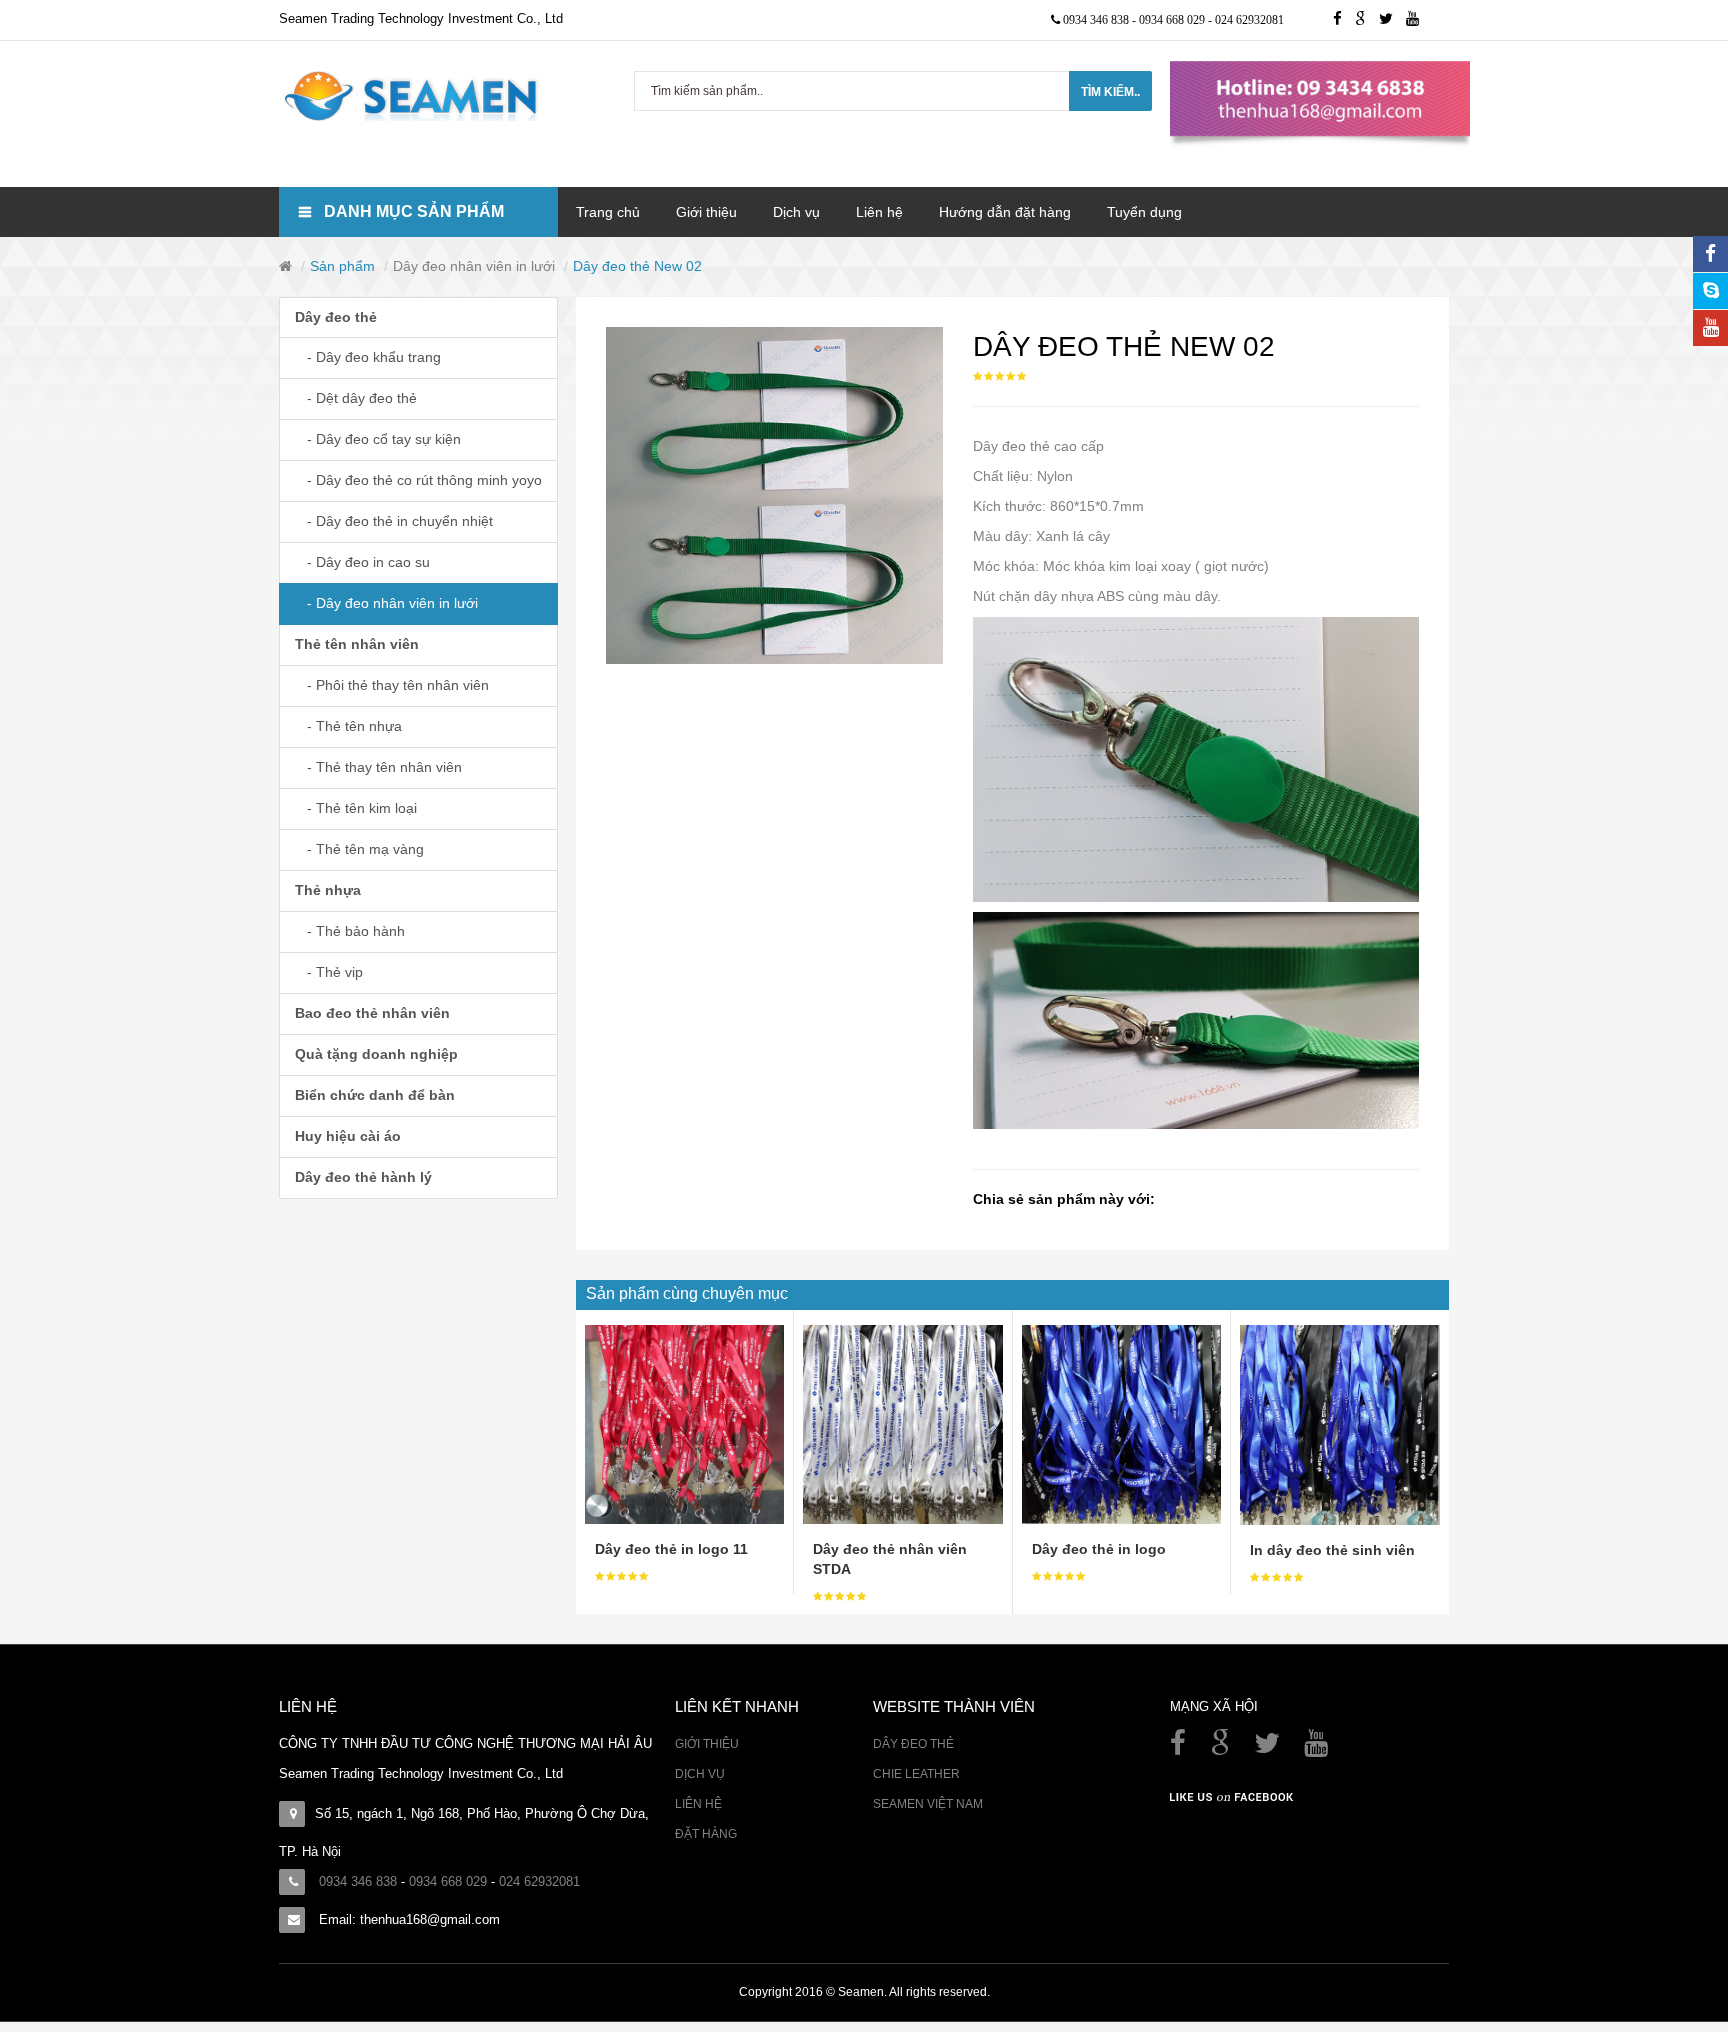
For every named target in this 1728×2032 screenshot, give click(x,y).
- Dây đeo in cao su (362, 562)
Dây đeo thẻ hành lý (363, 1177)
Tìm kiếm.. (1110, 92)
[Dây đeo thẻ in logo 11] (684, 1423)
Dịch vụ (700, 1774)
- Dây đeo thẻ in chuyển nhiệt (394, 521)
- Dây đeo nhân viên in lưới (386, 603)
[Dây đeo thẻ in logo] (1121, 1423)
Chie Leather (916, 1774)
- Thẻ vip (329, 972)
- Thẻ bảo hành (350, 931)
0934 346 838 (1097, 20)
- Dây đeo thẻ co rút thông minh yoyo (418, 480)
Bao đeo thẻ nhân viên (372, 1013)
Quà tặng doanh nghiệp (376, 1054)
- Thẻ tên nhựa (348, 726)
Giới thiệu (707, 1744)
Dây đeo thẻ (336, 317)
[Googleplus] (1367, 20)
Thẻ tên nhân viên (357, 644)
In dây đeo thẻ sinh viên (1332, 1550)
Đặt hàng (706, 1834)
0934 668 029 (1173, 20)
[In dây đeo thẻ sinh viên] (1340, 1424)
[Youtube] (1417, 20)
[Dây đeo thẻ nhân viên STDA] (902, 1423)
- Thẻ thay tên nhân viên (378, 767)
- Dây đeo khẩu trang (368, 357)
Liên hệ (698, 1804)
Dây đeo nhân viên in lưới (474, 266)
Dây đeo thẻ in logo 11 (671, 1549)
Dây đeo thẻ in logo (1099, 1549)
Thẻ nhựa (328, 890)
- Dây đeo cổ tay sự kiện (378, 439)
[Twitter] (1392, 20)
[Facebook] (1180, 1748)
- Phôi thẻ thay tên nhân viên (392, 685)
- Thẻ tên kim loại (356, 808)
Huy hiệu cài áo (348, 1136)
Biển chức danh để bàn (375, 1095)
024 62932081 (1249, 20)
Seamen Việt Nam (928, 1804)
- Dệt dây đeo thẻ (356, 398)
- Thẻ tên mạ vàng (359, 849)
